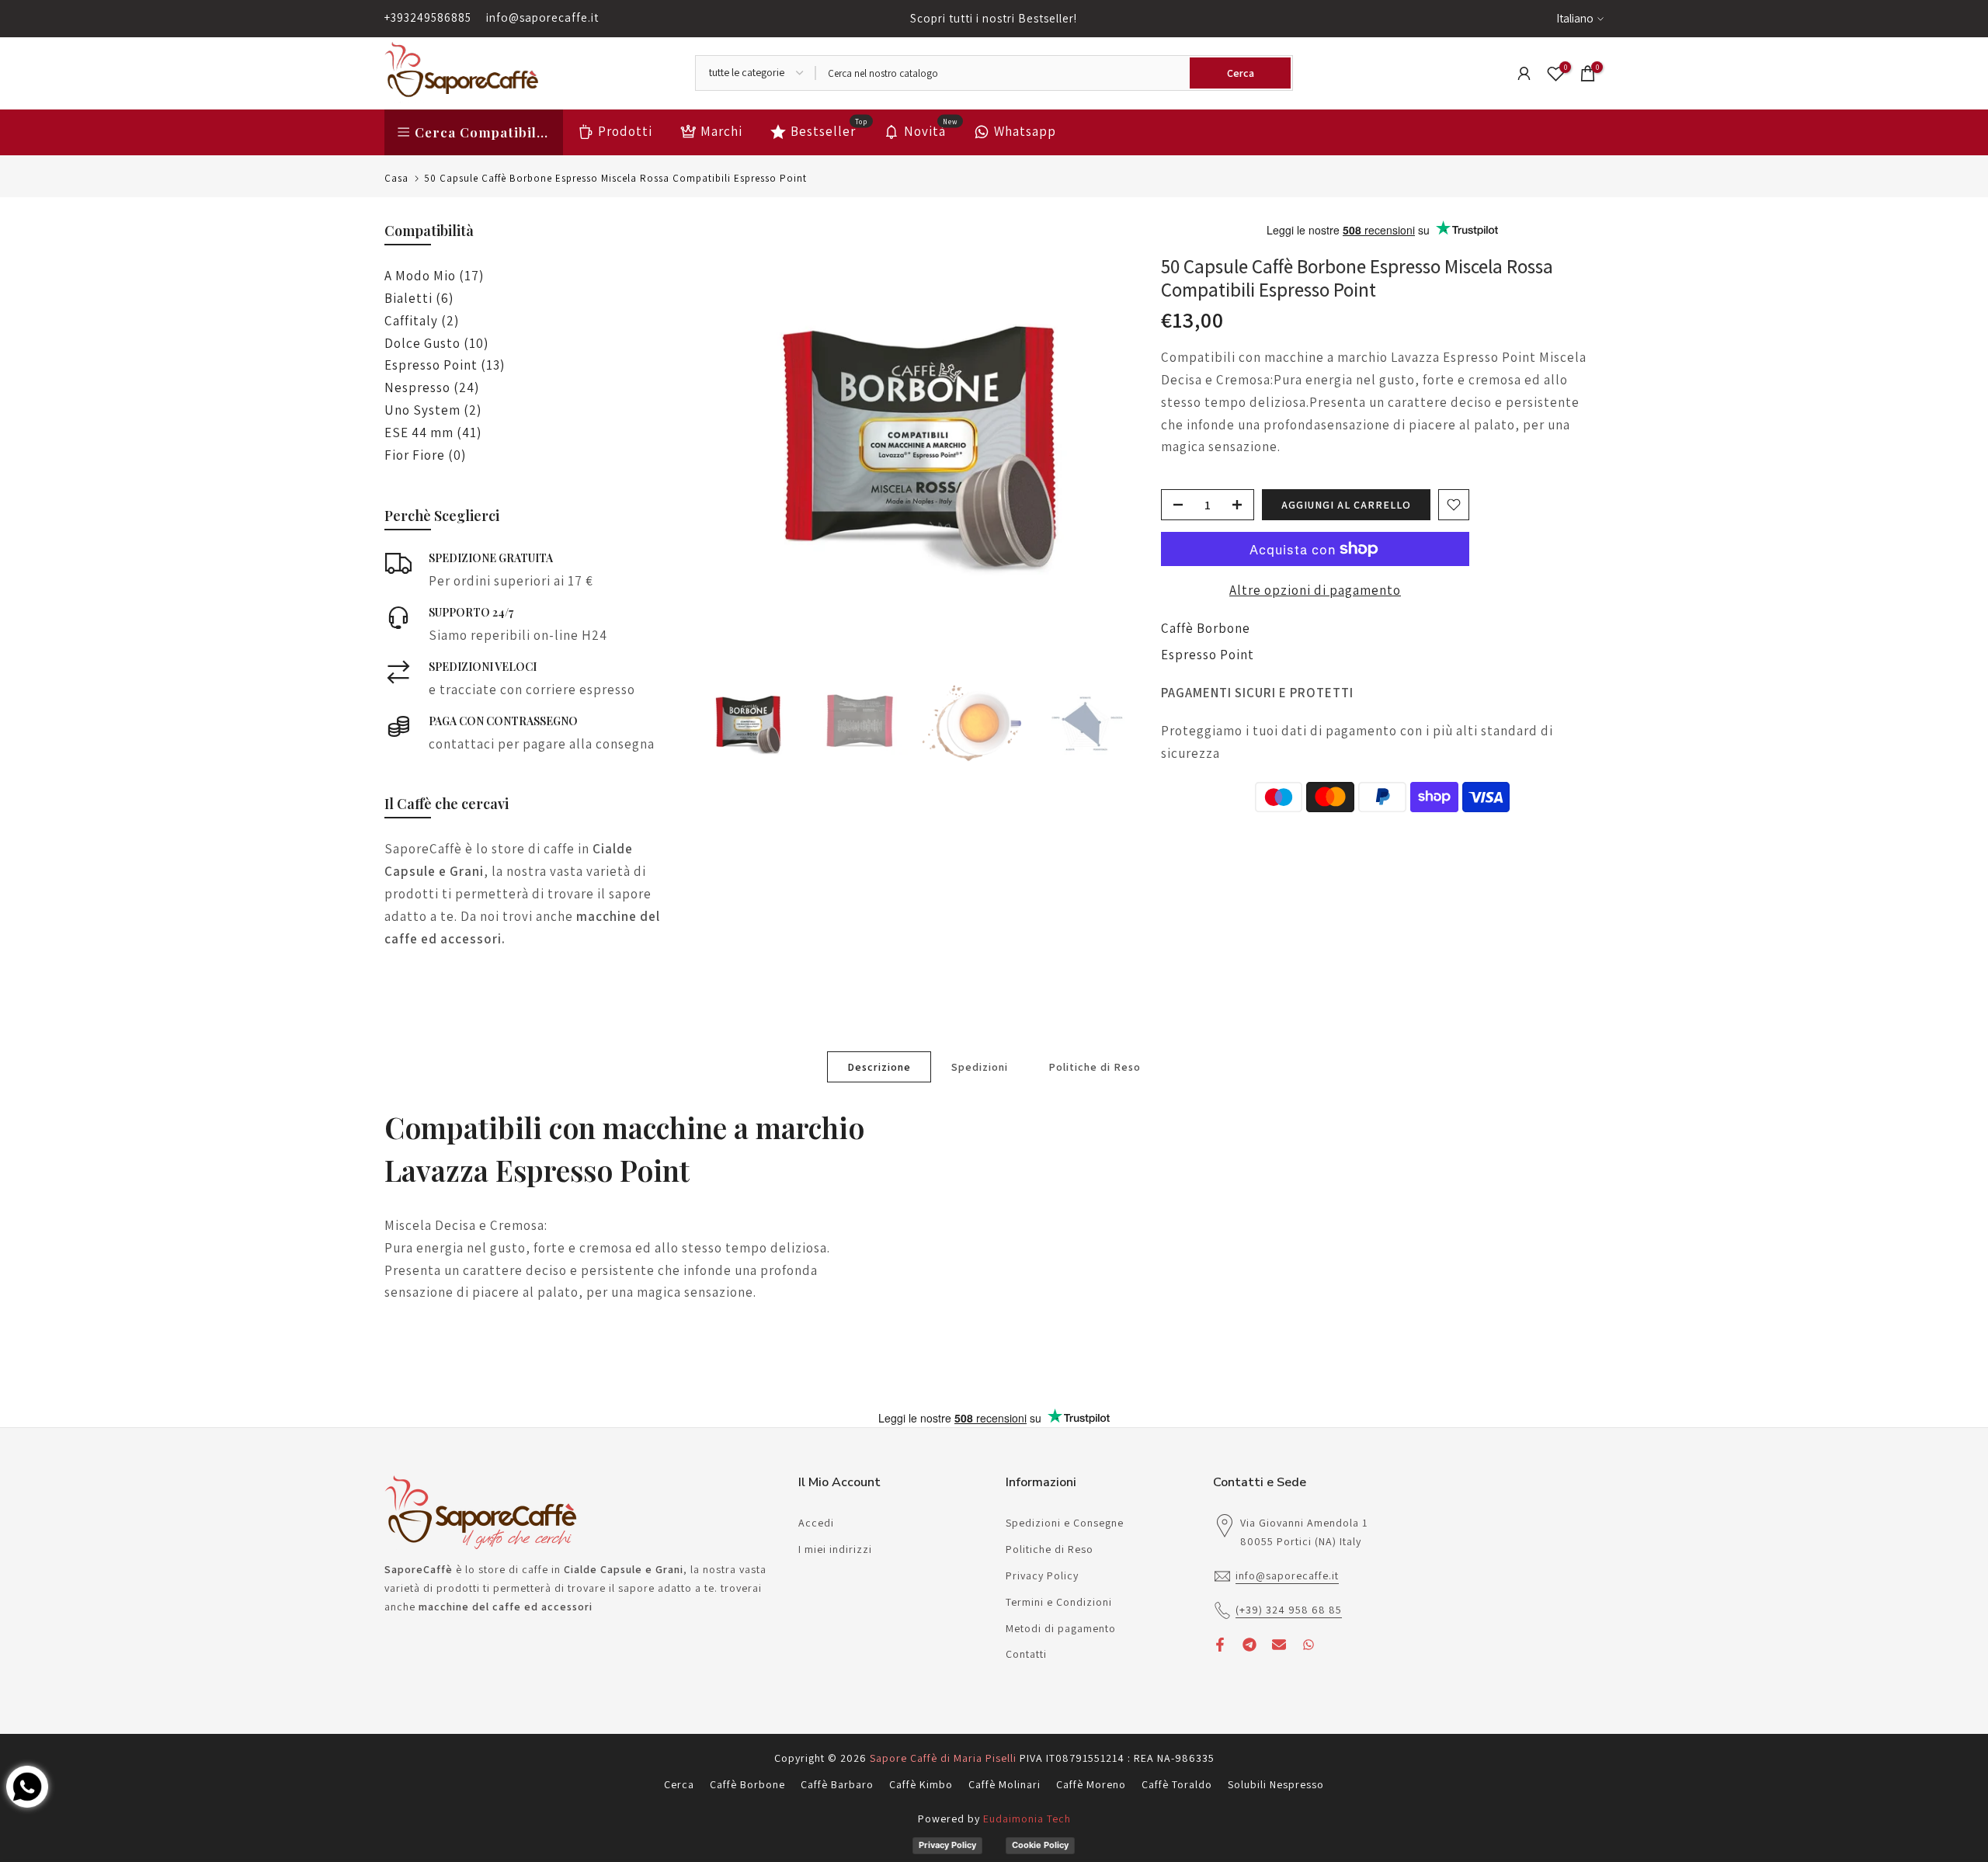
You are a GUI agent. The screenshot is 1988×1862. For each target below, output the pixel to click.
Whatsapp (1025, 131)
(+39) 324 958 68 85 (1289, 1610)
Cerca (679, 1784)
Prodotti (625, 131)
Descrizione (879, 1066)
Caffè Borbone (1206, 628)
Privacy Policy (1042, 1575)
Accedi (816, 1523)
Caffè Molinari (1004, 1784)
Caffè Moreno (1091, 1784)
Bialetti (419, 298)
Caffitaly (422, 321)
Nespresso (432, 387)
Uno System (433, 410)
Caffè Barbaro (837, 1784)
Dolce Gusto (436, 343)
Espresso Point (1208, 655)
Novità (931, 130)
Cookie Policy (1040, 1845)
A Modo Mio (434, 276)
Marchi (721, 131)
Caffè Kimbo (921, 1784)
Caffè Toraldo (1177, 1784)
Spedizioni (980, 1066)
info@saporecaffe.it (542, 17)
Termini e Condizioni (1059, 1602)
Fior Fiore (425, 455)
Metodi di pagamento (1061, 1628)
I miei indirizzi (835, 1549)
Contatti (1026, 1654)
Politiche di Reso (1095, 1066)
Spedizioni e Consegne (1065, 1523)
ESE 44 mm (433, 432)
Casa (396, 178)
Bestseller (829, 130)
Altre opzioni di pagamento (1315, 590)
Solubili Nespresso (1276, 1784)
